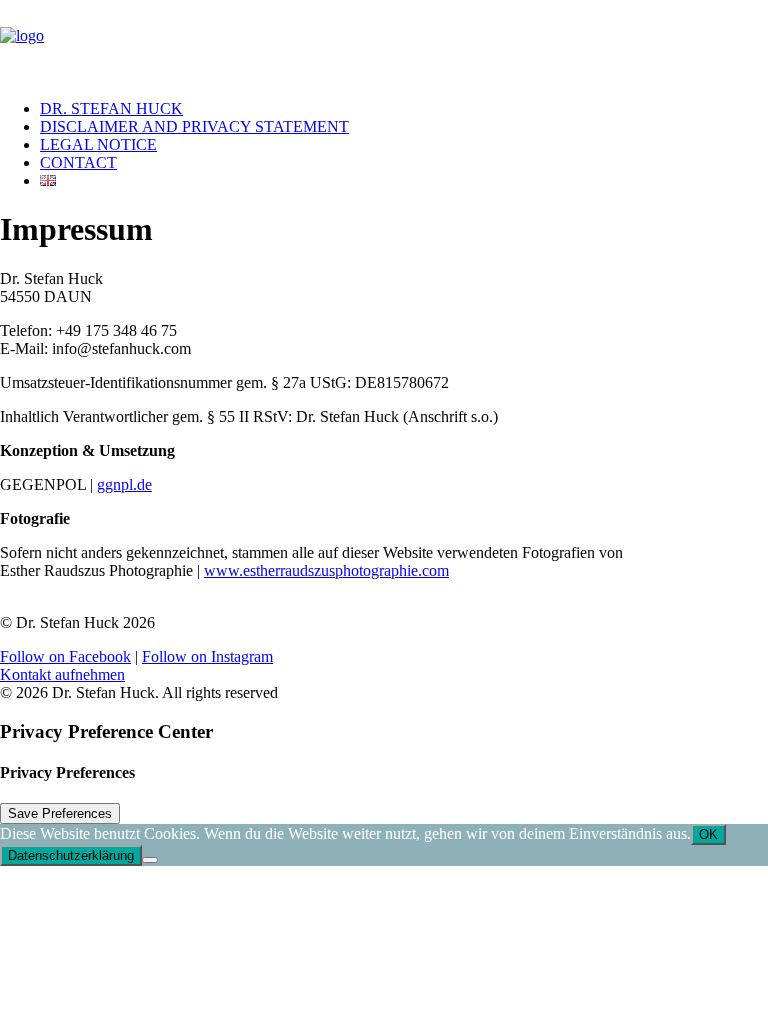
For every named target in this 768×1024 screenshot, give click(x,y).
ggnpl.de (124, 484)
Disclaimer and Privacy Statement (194, 126)
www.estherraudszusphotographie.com (326, 570)
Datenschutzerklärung (71, 855)
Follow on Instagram (207, 656)
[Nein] (150, 860)
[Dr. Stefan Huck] (384, 42)
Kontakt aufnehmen (62, 674)
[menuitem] (404, 109)
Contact (78, 162)
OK (708, 834)
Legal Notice (98, 144)
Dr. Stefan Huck (111, 108)
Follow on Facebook (65, 656)
